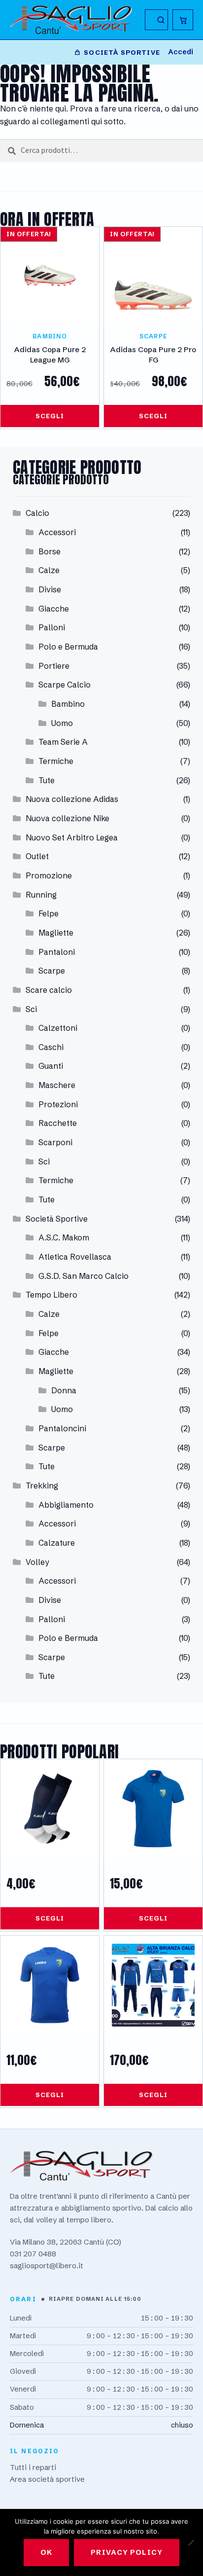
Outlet (37, 856)
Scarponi (55, 1142)
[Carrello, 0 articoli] (183, 20)
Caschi (51, 1047)
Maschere (57, 1085)
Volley (37, 1562)
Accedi (181, 52)
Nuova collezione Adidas (72, 799)
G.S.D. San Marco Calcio (84, 1276)
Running (41, 895)
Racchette (58, 1123)
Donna (64, 1390)
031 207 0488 (33, 2254)
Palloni (52, 627)
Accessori (57, 532)
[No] (191, 2542)
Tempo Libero (51, 1295)
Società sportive (122, 52)
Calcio (37, 513)
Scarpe (52, 971)
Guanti (51, 1066)
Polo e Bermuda (68, 647)
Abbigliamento (66, 1505)
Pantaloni (57, 952)
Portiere (54, 666)
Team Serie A (63, 742)
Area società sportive (47, 2479)
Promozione (49, 875)
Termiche (56, 761)
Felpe (49, 913)
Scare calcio (49, 990)
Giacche (54, 609)
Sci (31, 1009)
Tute (47, 780)
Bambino (68, 704)
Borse (50, 551)
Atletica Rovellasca (75, 1257)
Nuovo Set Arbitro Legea (72, 837)
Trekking (42, 1486)
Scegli (50, 416)
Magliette (56, 933)
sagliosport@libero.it (47, 2266)
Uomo (62, 723)
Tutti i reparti (33, 2467)
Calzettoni (58, 1028)
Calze (49, 570)
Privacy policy (127, 2552)
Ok (46, 2552)
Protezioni (58, 1104)
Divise (50, 589)
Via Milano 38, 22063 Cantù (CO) (66, 2242)
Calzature (57, 1543)
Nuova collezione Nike (68, 818)
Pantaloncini (62, 1428)
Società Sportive (57, 1219)
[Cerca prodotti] (156, 20)
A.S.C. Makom (64, 1237)
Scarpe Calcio (65, 685)
